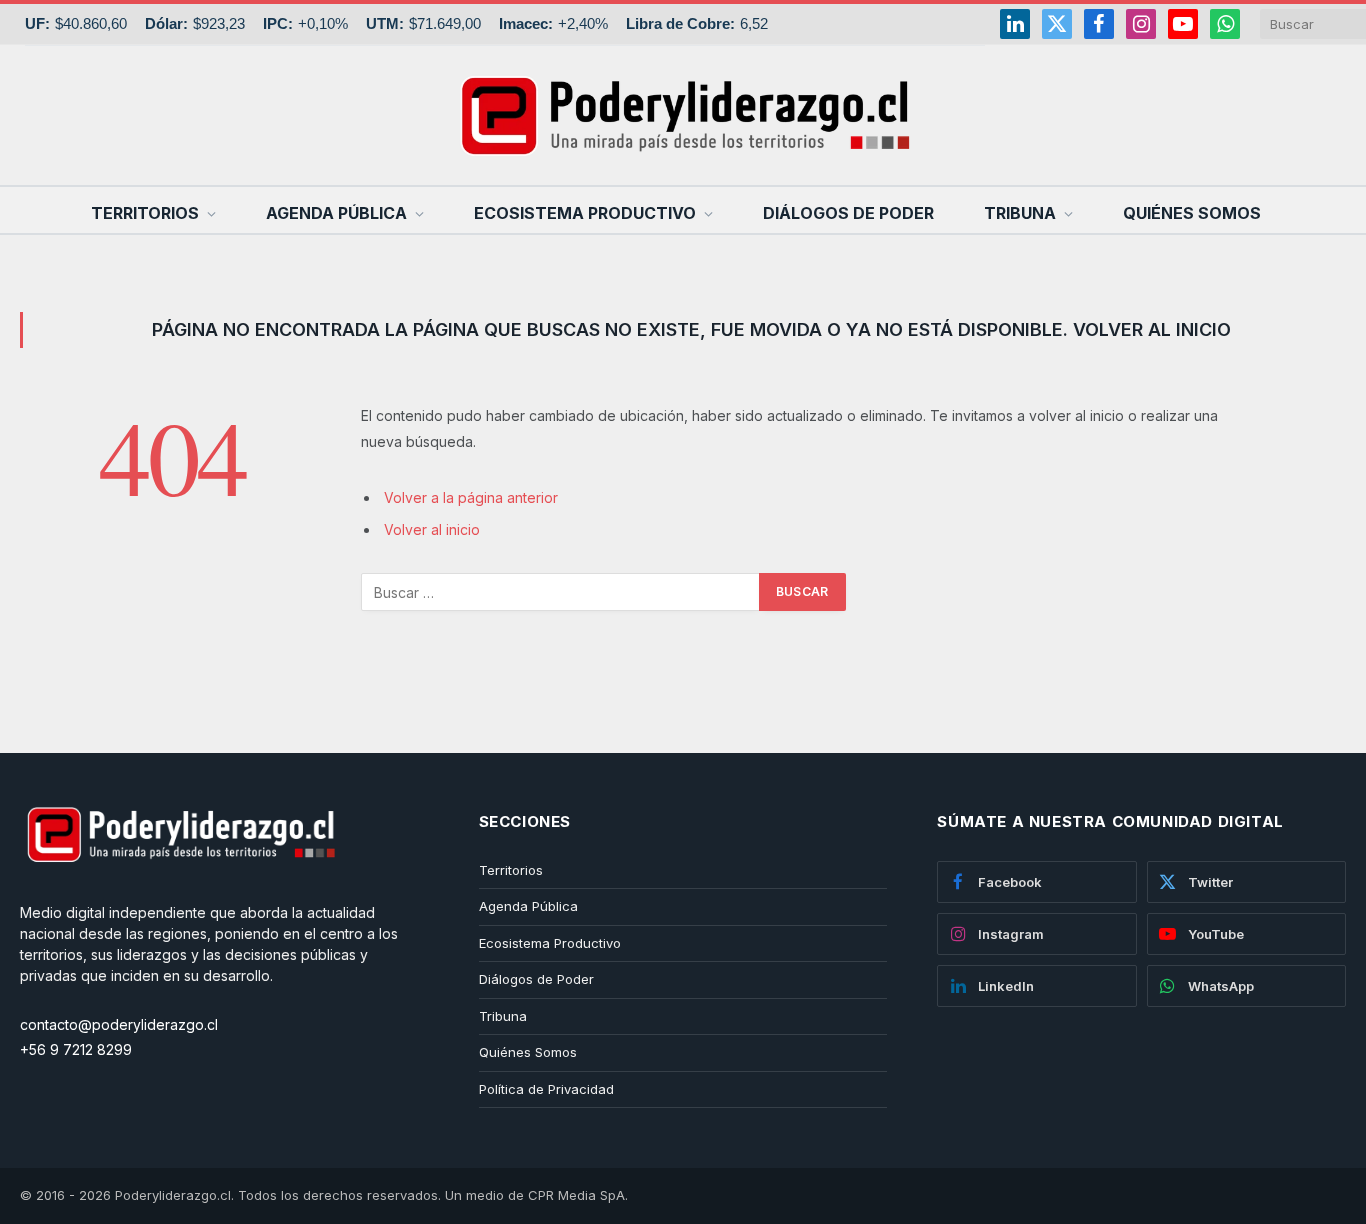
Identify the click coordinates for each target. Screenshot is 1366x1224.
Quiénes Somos (1192, 213)
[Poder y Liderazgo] (683, 115)
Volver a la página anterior (471, 497)
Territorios (145, 213)
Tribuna (1020, 213)
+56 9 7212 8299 (76, 1049)
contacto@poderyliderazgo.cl (119, 1024)
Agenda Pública (336, 213)
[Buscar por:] (561, 592)
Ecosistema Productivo (585, 213)
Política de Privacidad (546, 1089)
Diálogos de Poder (848, 213)
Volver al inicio (432, 529)
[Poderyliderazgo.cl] (180, 891)
